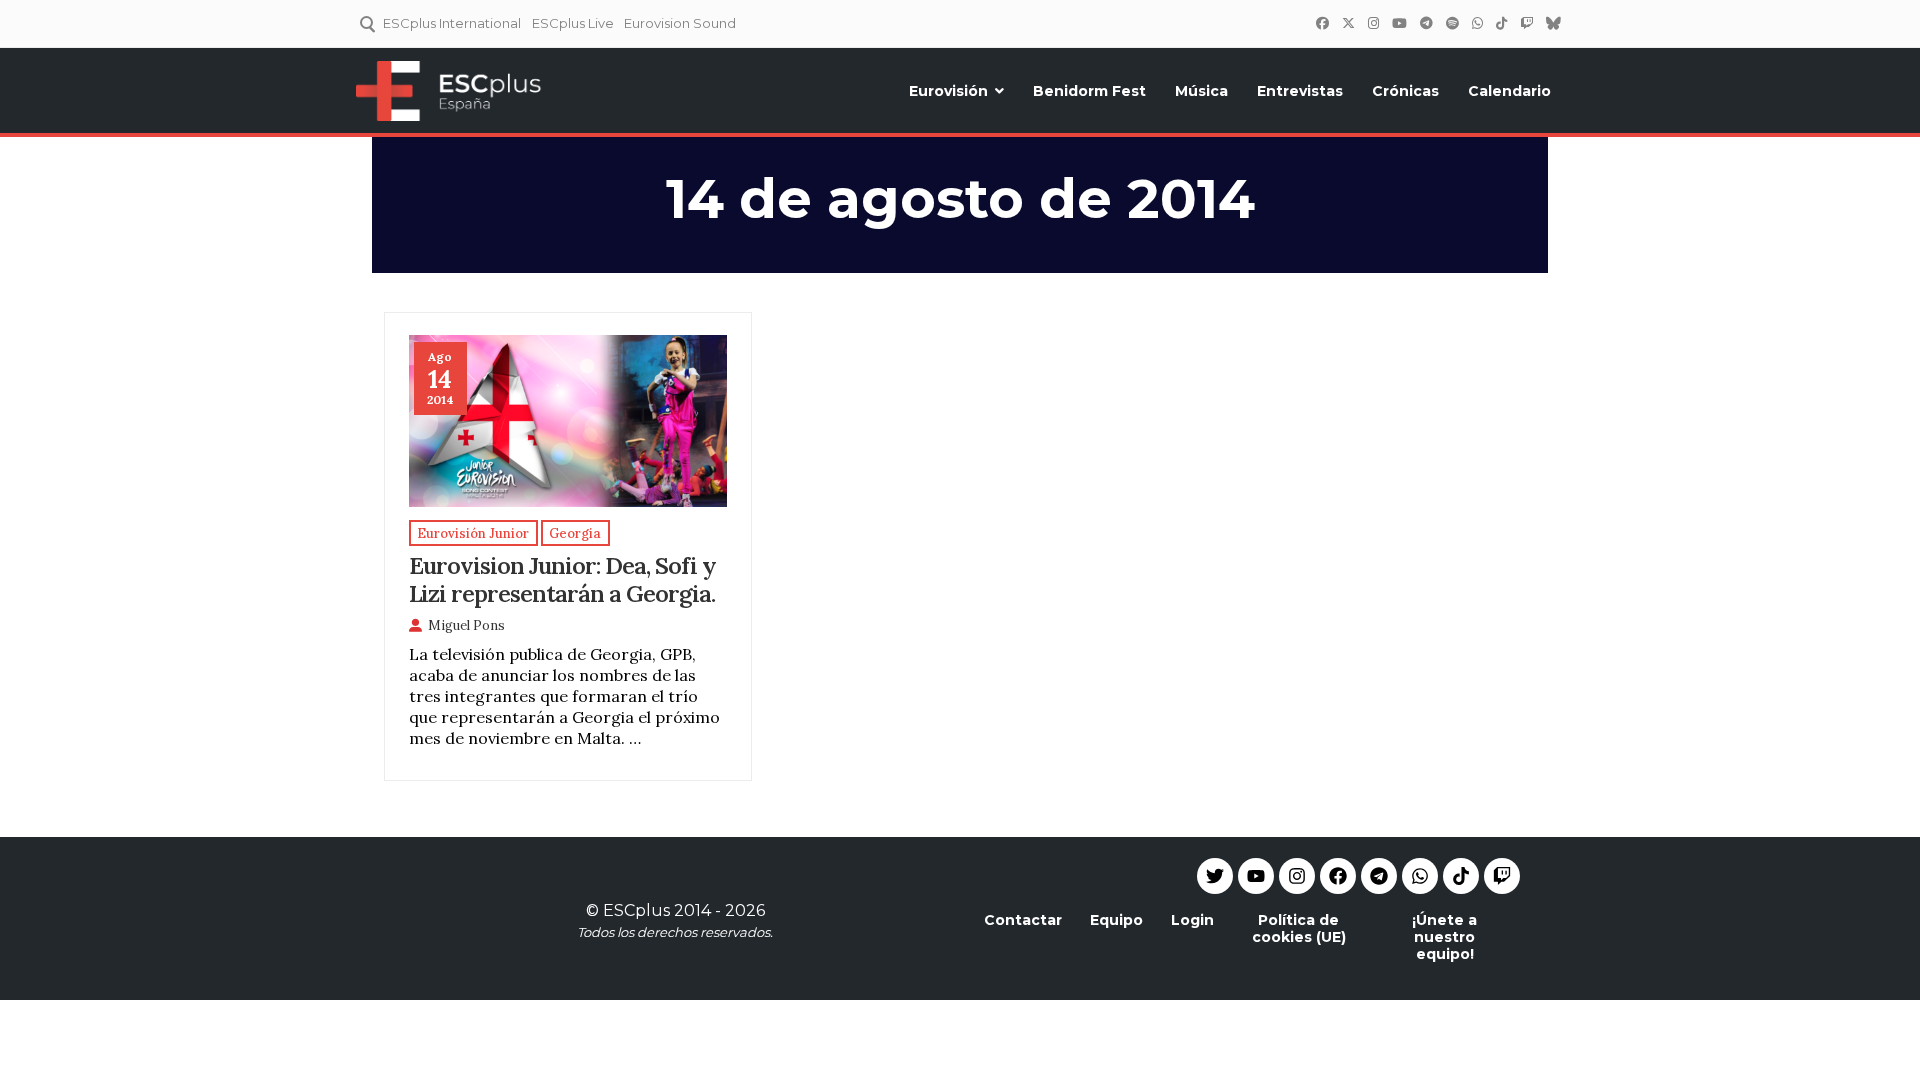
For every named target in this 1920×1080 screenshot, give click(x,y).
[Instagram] (1373, 23)
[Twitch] (1526, 23)
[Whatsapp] (1420, 876)
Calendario (1509, 91)
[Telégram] (1426, 23)
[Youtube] (1256, 876)
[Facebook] (1322, 23)
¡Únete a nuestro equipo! (1444, 937)
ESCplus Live (573, 23)
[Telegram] (1379, 876)
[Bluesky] (1553, 23)
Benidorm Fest (1089, 91)
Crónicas (1405, 91)
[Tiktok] (1461, 876)
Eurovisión (948, 91)
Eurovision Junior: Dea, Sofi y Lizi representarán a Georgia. (562, 579)
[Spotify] (1452, 23)
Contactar (1023, 920)
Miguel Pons (466, 625)
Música (1201, 91)
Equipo (1116, 920)
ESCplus (636, 910)
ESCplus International (452, 23)
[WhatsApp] (1477, 23)
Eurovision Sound (680, 23)
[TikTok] (1501, 23)
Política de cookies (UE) (1299, 928)
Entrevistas (1300, 91)
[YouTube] (1399, 23)
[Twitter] (1348, 23)
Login (1192, 920)
